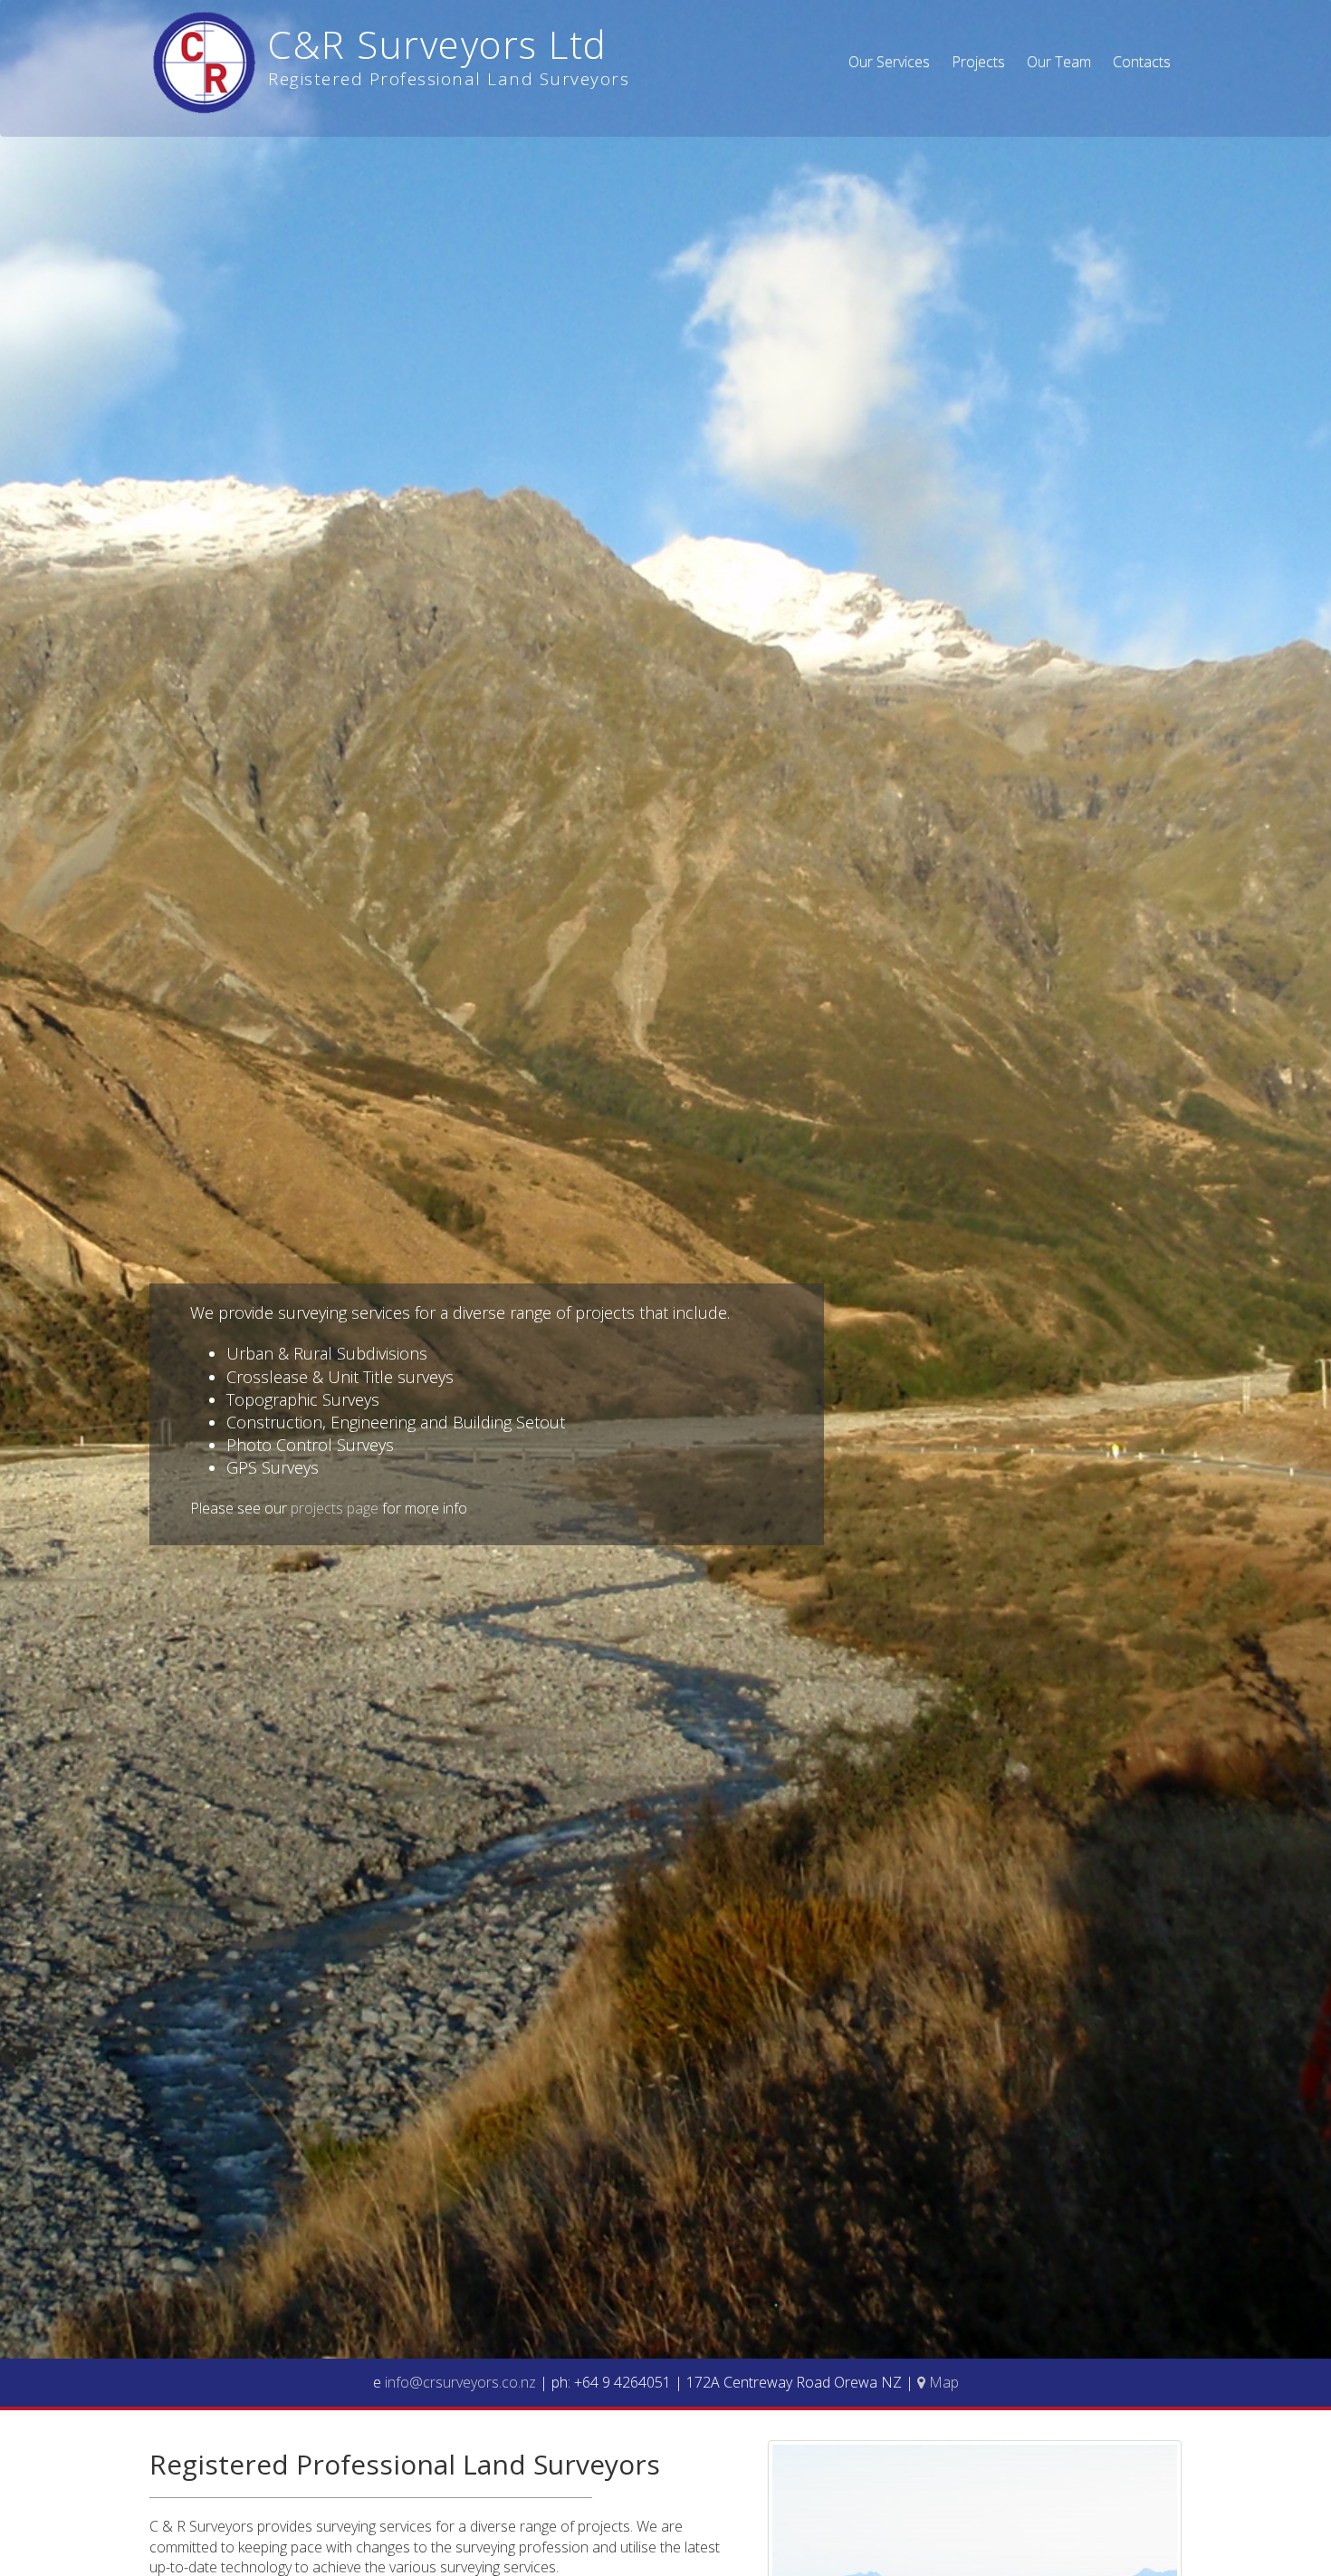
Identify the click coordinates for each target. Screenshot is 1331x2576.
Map (942, 2382)
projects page (335, 1508)
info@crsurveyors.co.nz (462, 2382)
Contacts (1142, 62)
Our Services (889, 62)
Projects (978, 62)
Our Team (1059, 62)
